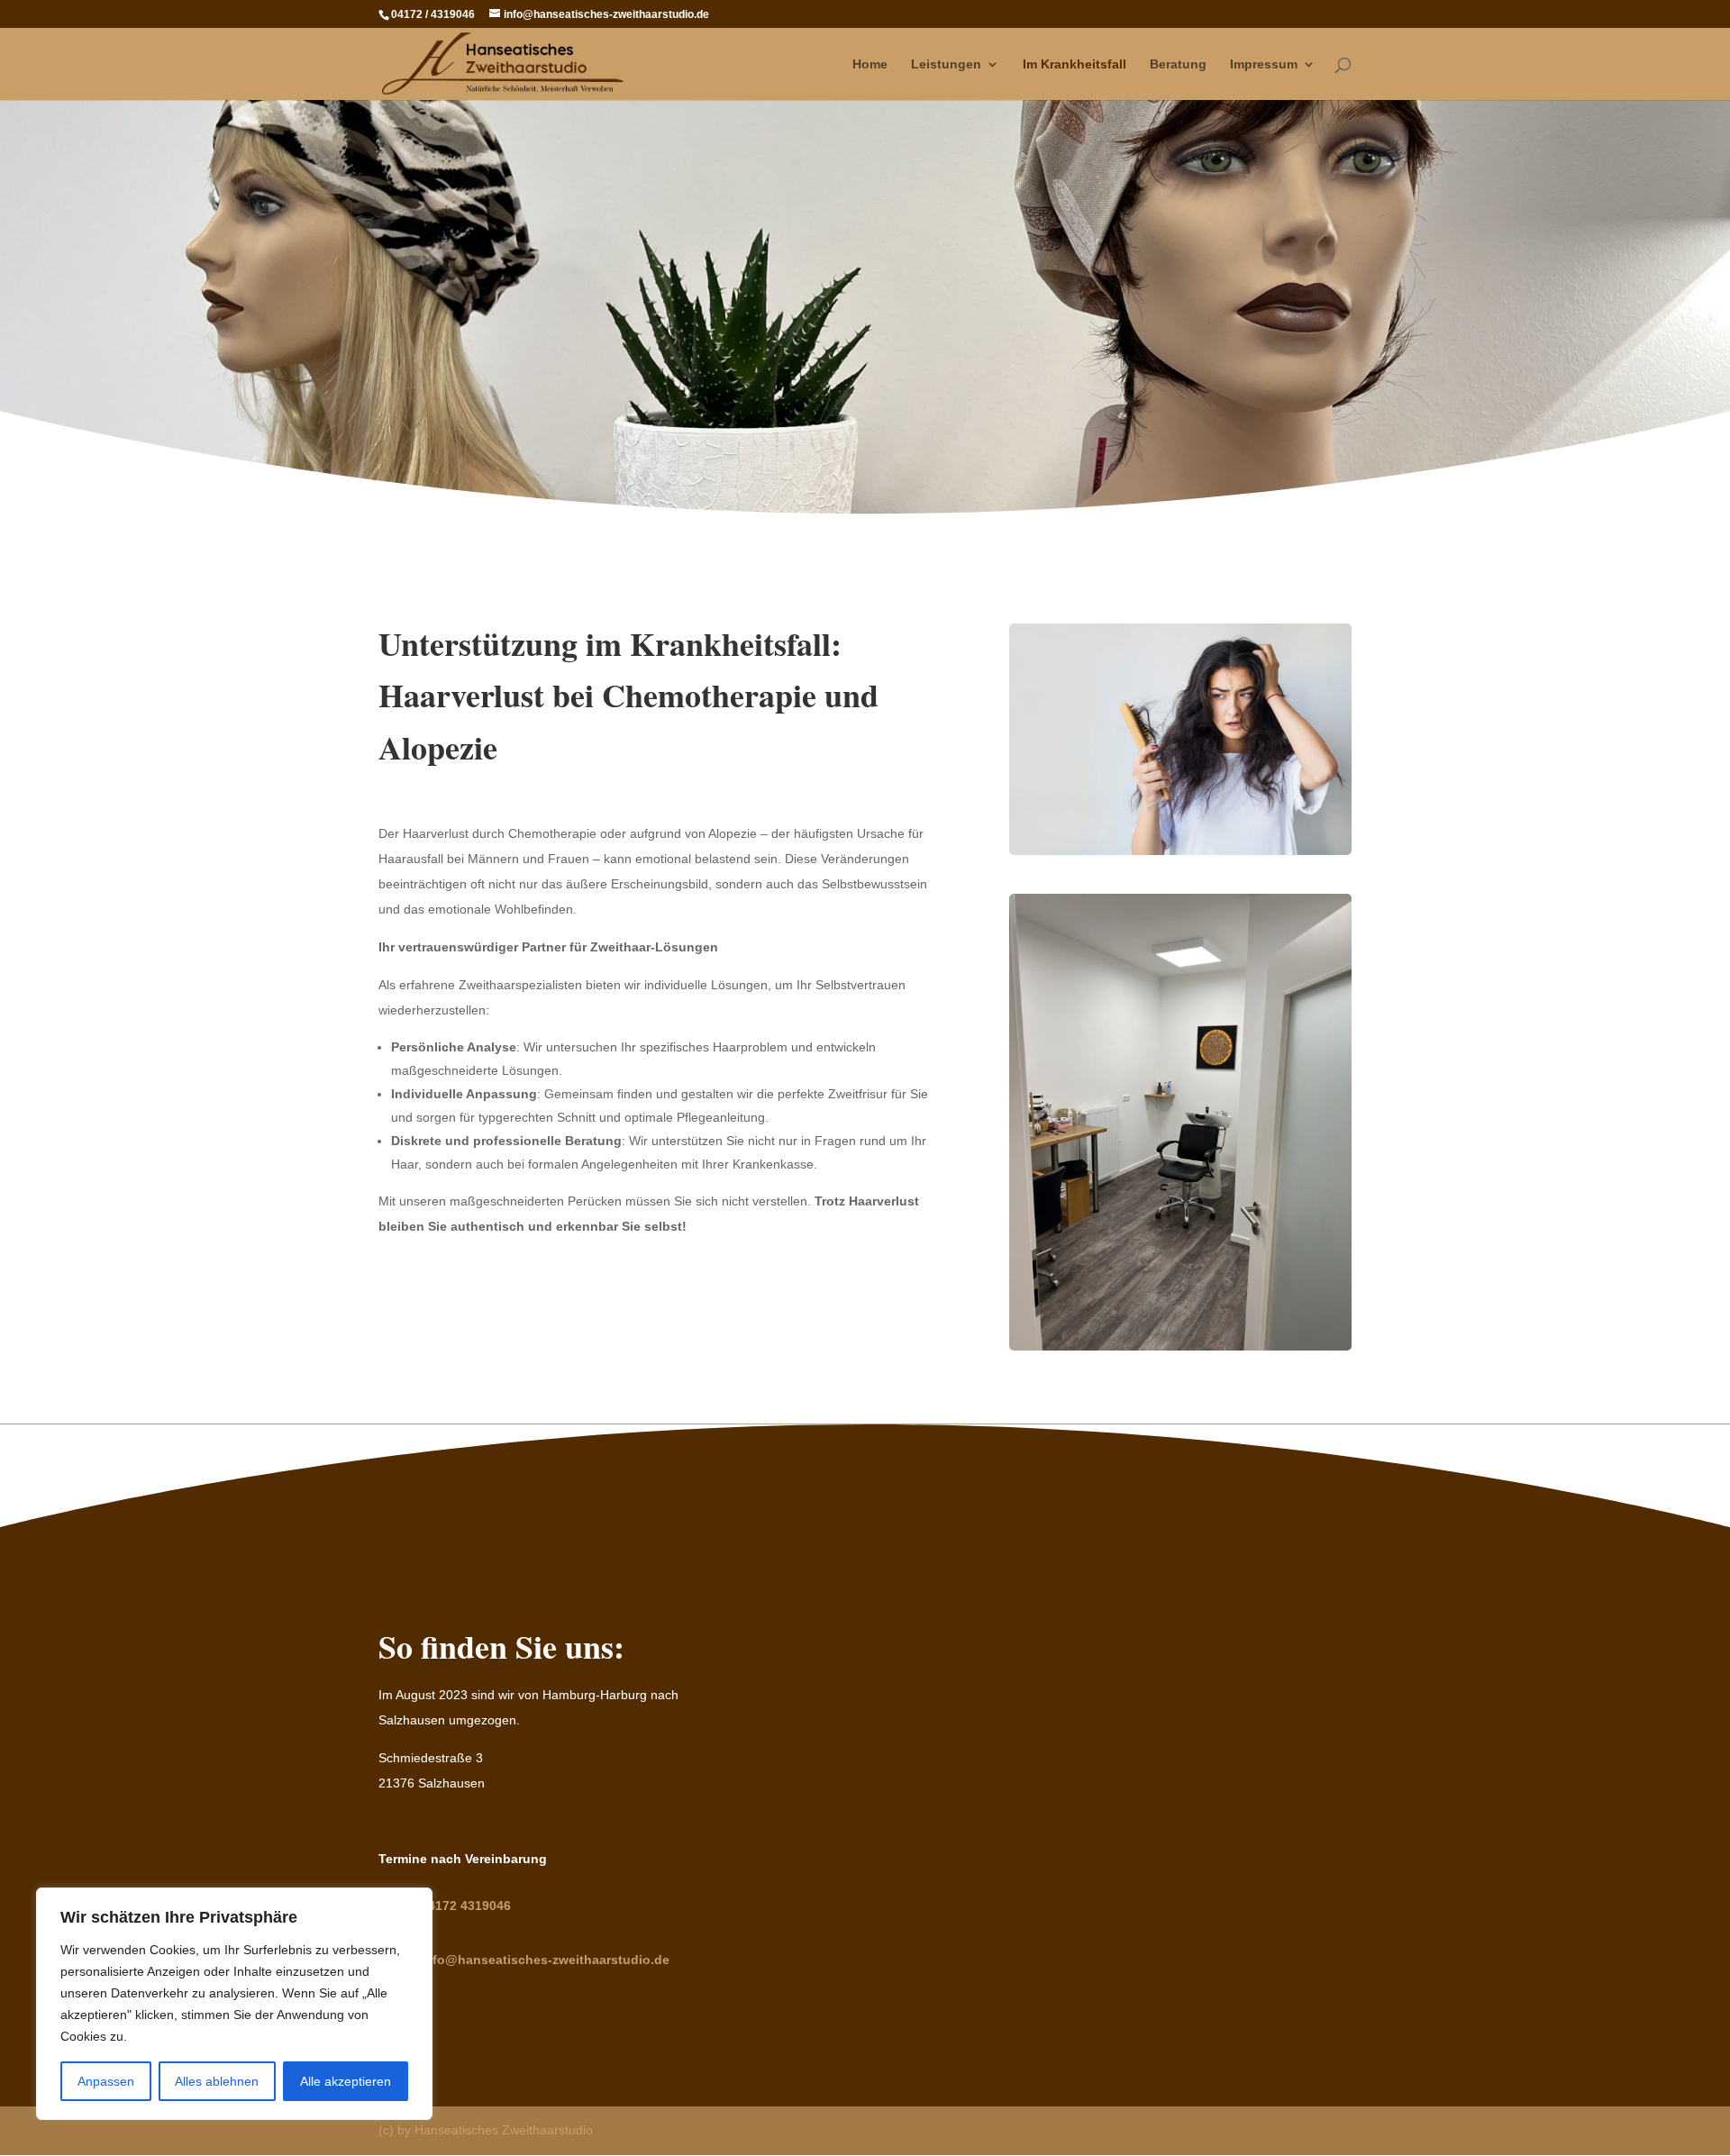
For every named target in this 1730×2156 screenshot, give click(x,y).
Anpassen (106, 2081)
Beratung (1178, 64)
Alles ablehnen (217, 2081)
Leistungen (946, 64)
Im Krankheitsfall (1074, 64)
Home (870, 64)
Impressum (1264, 64)
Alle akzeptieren (346, 2081)
